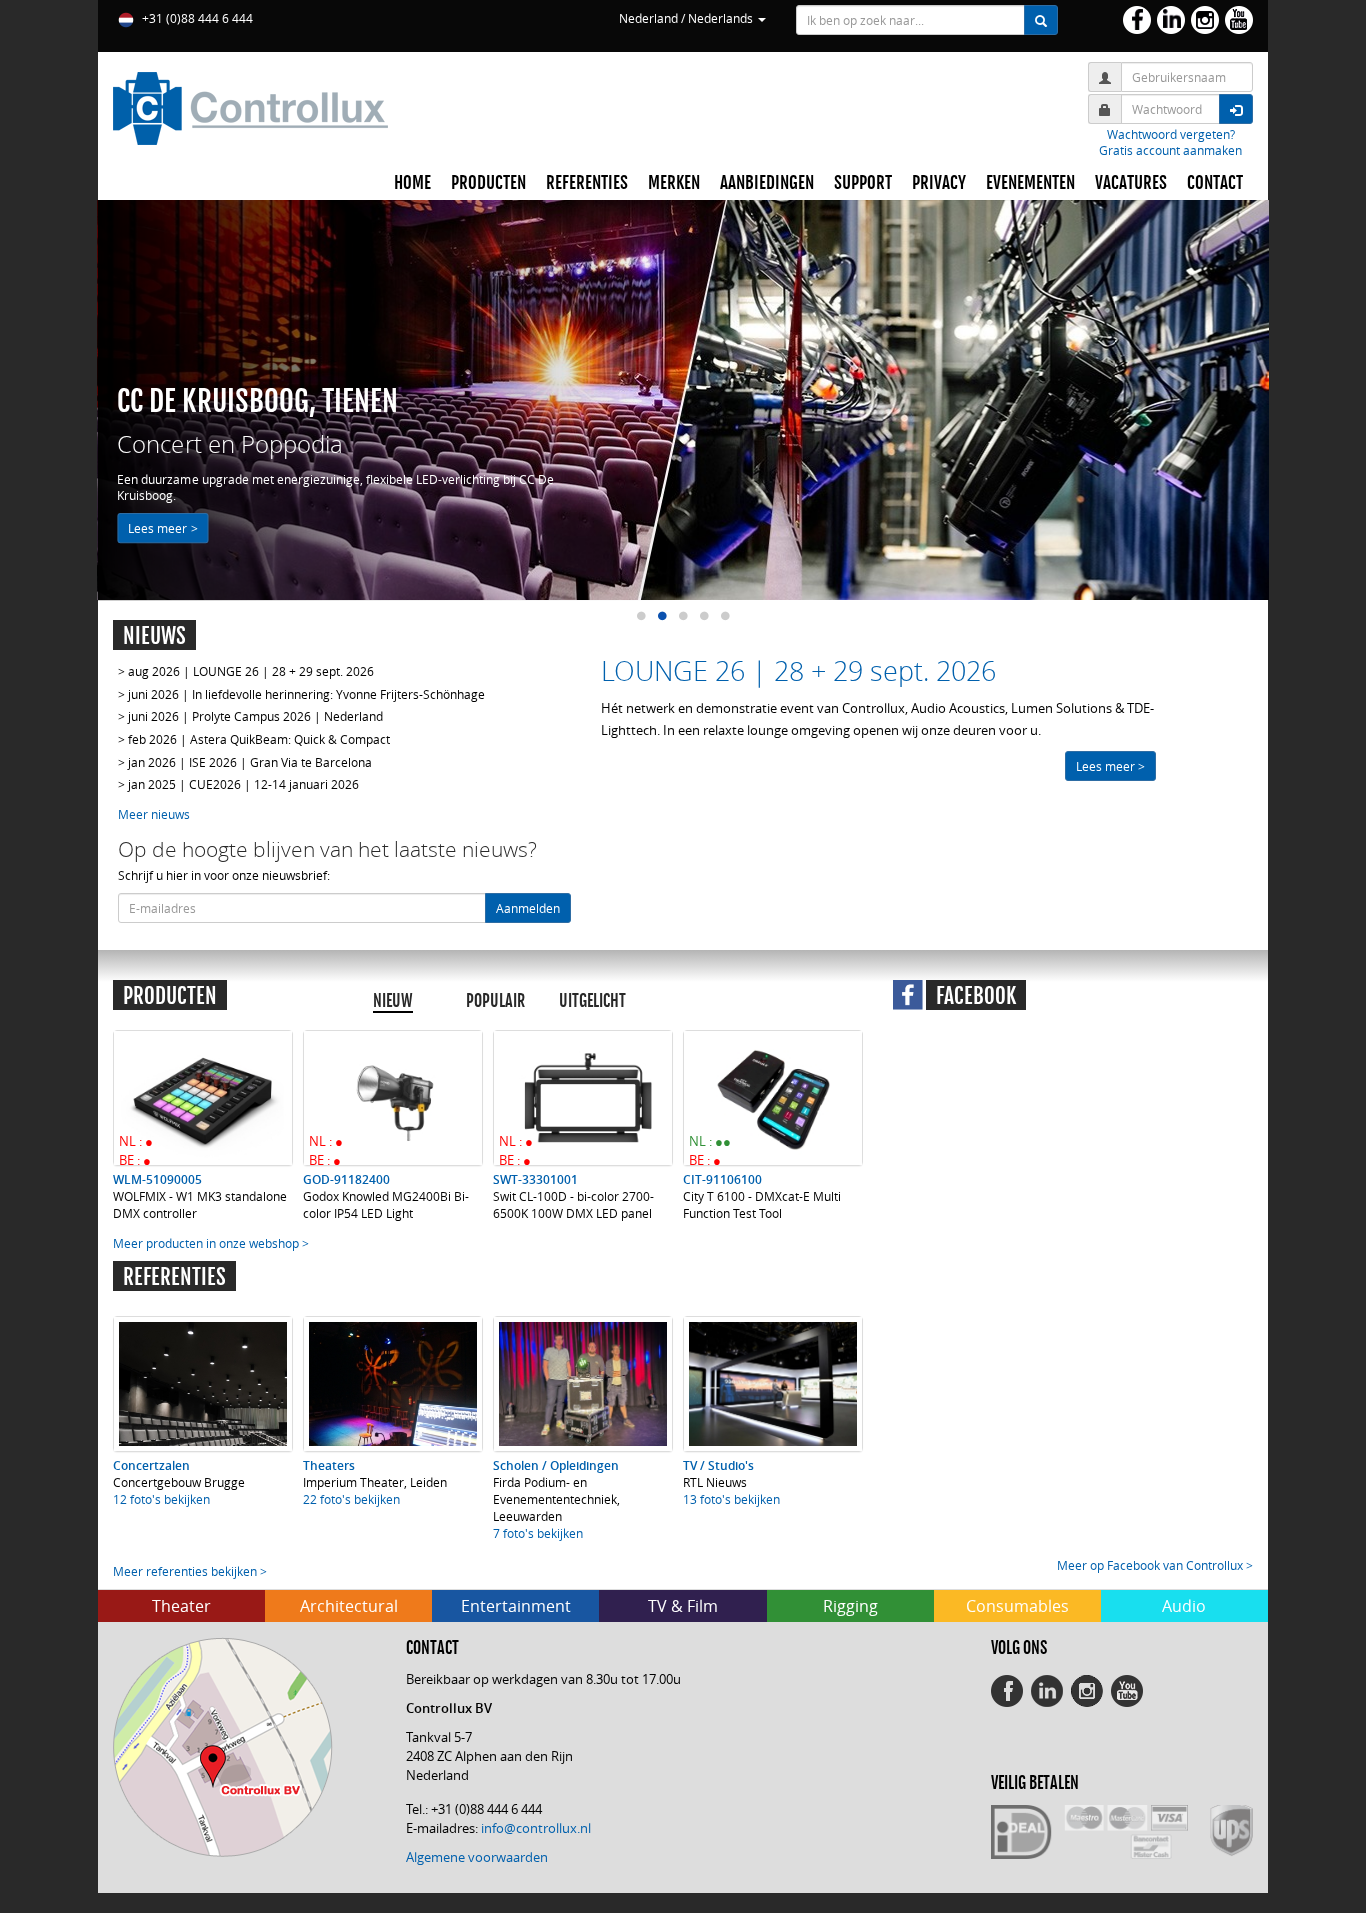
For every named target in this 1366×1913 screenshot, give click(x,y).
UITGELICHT (592, 1001)
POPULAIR (495, 1001)
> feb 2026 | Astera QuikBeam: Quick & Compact (254, 739)
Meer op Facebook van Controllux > (1155, 1565)
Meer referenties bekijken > (190, 1571)
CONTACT (1215, 183)
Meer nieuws (154, 814)
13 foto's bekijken (731, 1499)
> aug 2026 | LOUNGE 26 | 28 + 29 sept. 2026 (246, 671)
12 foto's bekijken (161, 1499)
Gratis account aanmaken (1170, 150)
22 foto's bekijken (351, 1499)
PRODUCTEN (488, 183)
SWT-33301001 (535, 1179)
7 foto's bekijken (538, 1533)
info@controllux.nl (536, 1828)
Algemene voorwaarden (477, 1857)
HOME (412, 183)
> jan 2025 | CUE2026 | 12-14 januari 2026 (238, 784)
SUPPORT (863, 183)
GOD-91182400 (346, 1179)
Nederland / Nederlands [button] (687, 18)
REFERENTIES (587, 183)
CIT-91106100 (722, 1179)
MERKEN (674, 183)
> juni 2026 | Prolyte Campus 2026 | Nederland (250, 716)
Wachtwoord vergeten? (1171, 134)
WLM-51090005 (157, 1179)
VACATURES (1131, 183)
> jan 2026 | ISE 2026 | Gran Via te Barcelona (245, 762)
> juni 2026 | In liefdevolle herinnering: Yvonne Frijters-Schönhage (301, 694)
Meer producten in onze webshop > (211, 1243)
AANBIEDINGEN (767, 183)
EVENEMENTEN (1030, 183)
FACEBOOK (976, 995)
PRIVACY (939, 183)
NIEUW (393, 1001)
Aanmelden (528, 908)
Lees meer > (162, 528)
